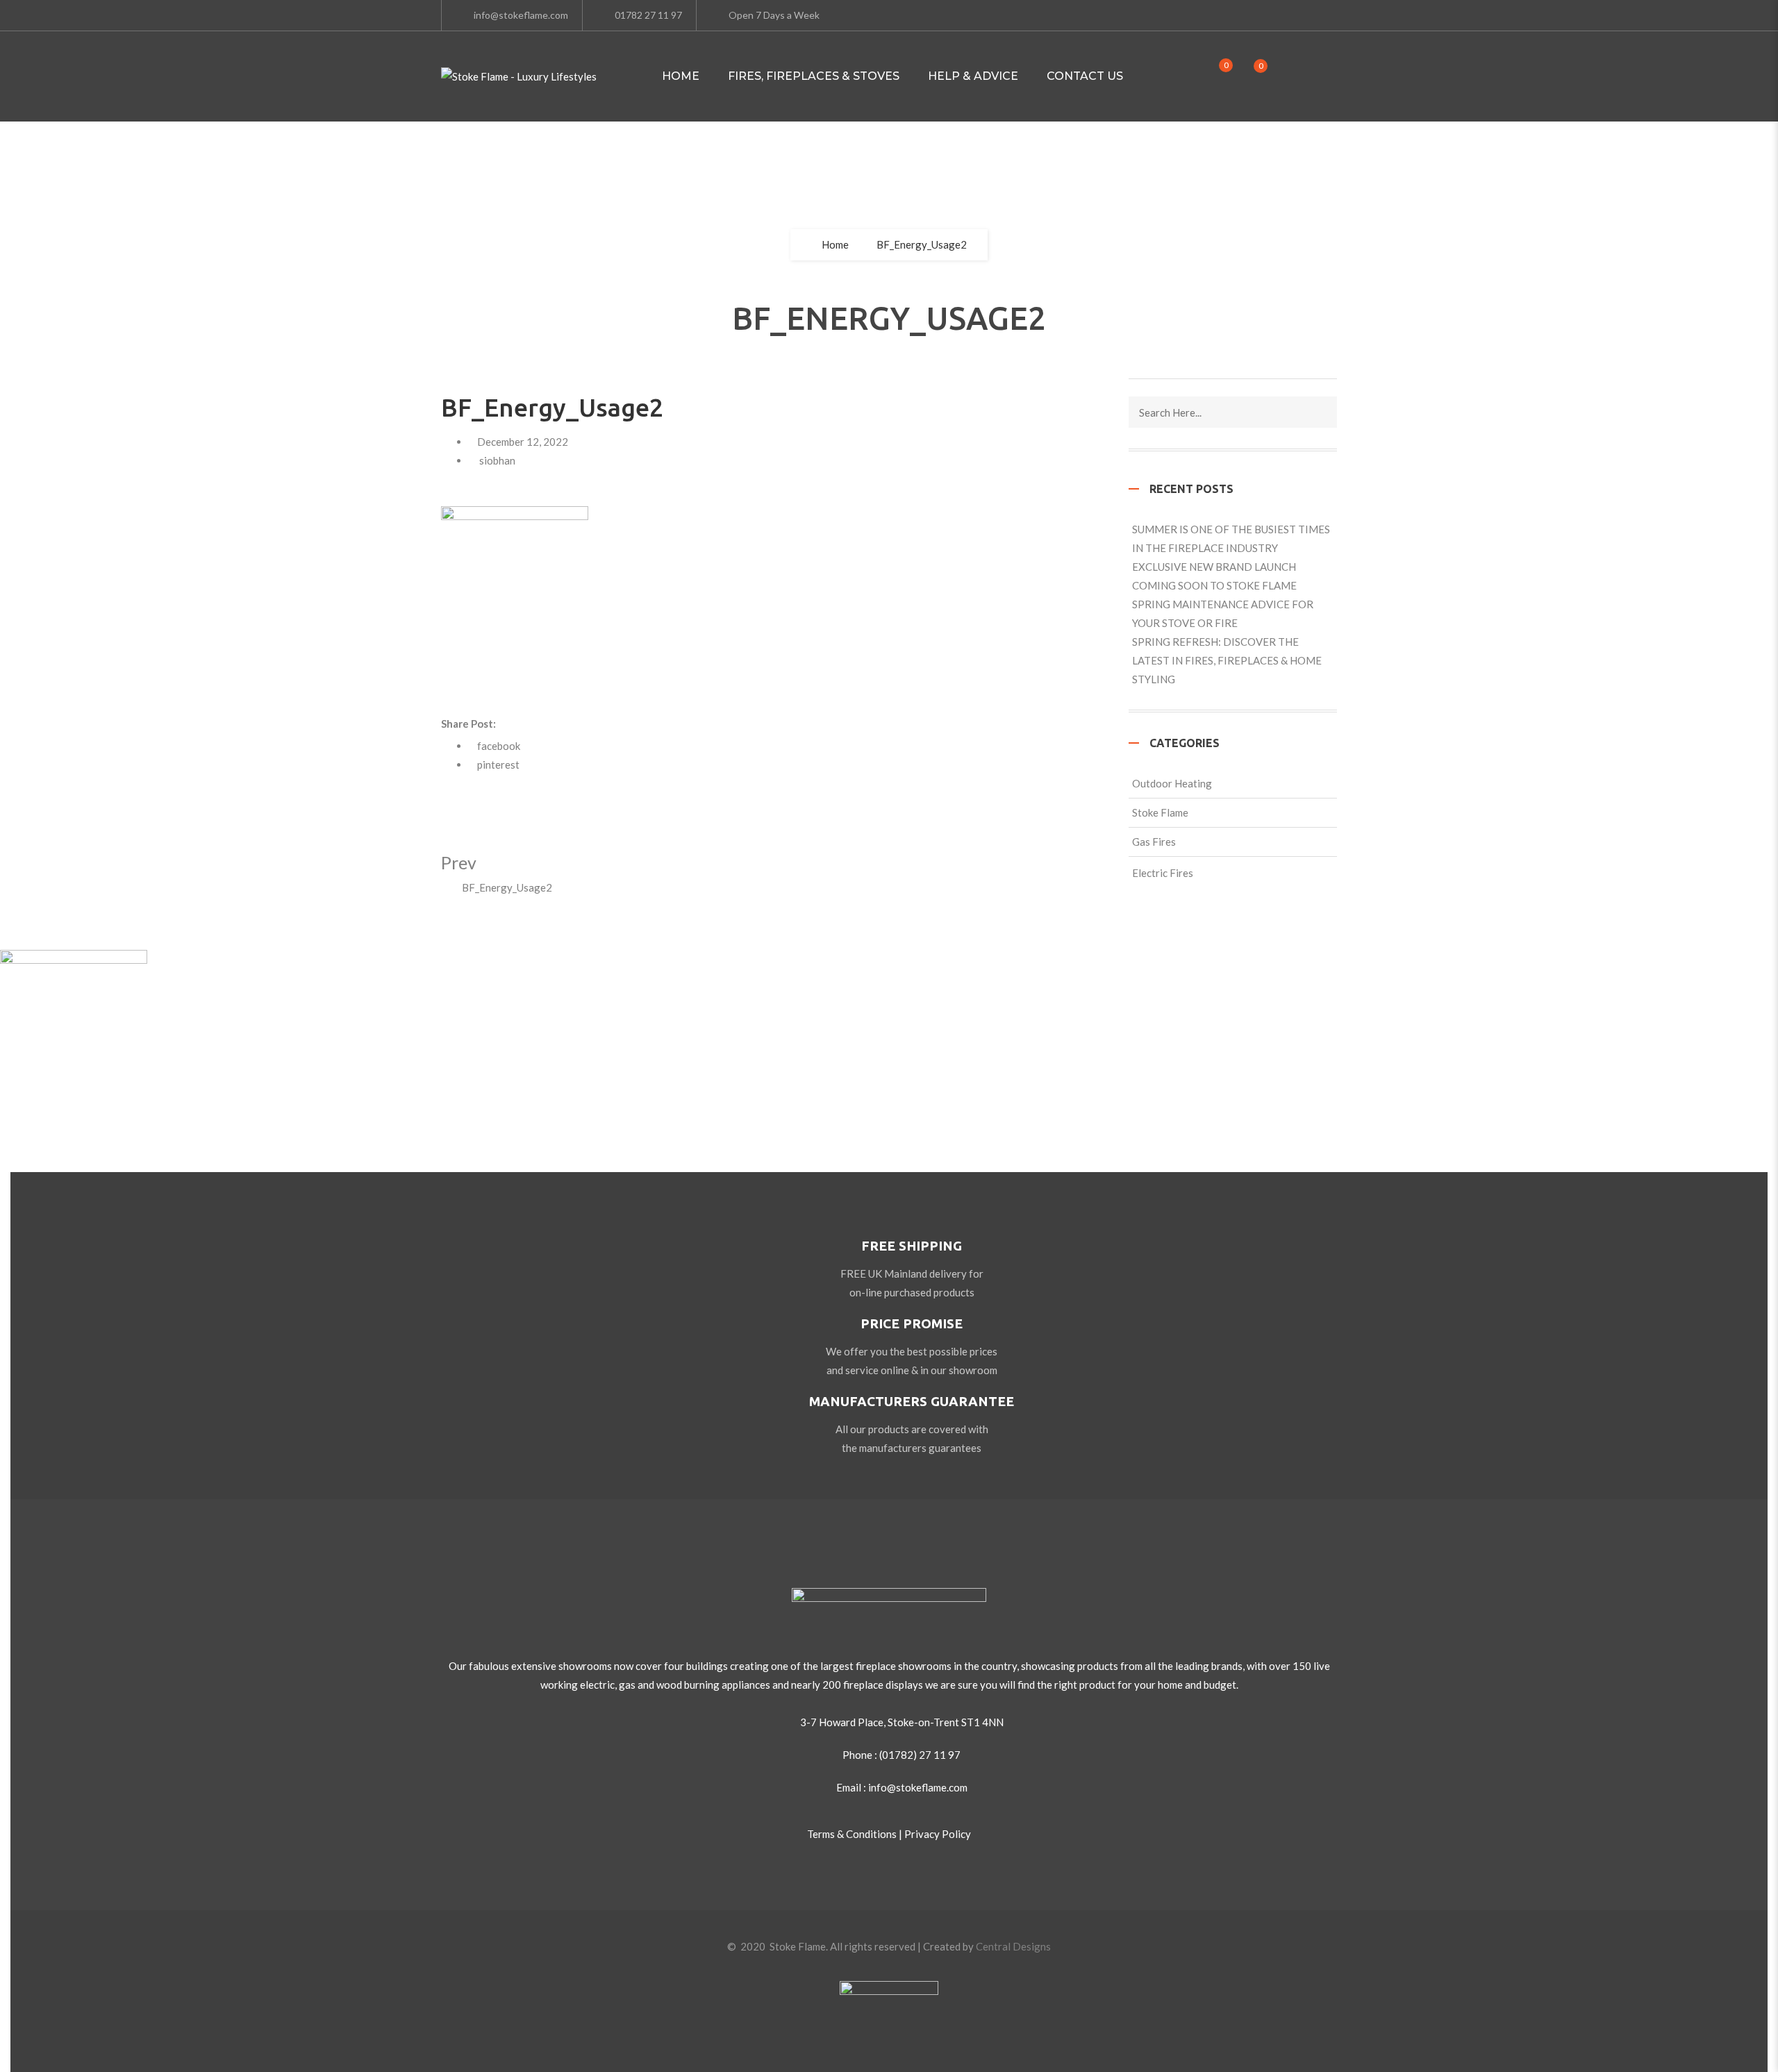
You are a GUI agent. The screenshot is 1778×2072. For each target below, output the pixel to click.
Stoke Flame (1160, 812)
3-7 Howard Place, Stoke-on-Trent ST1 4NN (902, 1722)
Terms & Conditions (852, 1834)
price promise (912, 1323)
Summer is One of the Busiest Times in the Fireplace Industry (1231, 538)
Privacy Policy (938, 1834)
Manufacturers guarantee (912, 1401)
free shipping (912, 1246)
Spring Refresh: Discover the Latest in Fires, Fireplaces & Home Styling (1227, 660)
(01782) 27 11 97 (920, 1755)
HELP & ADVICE (973, 76)
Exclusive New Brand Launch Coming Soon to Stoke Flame (1214, 576)
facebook (499, 746)
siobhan (497, 460)
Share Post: (468, 724)
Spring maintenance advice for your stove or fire (1223, 613)
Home (681, 76)
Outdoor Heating (1172, 783)
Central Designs (1013, 1946)
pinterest (498, 765)
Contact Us (1085, 76)
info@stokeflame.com (521, 15)
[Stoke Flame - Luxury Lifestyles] (519, 77)
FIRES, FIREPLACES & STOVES (814, 76)
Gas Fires (1154, 842)
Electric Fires (1163, 873)
